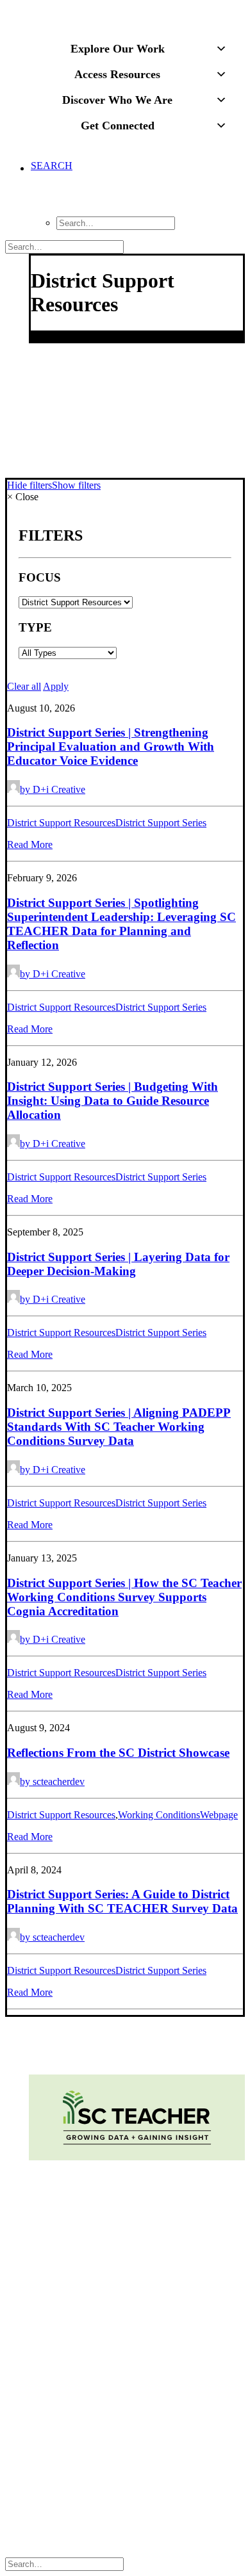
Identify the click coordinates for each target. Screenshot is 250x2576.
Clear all (24, 686)
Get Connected (118, 126)
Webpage (219, 1815)
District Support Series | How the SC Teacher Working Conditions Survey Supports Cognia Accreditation (124, 1597)
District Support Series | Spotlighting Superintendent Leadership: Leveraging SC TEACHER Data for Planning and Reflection (121, 924)
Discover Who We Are (117, 100)
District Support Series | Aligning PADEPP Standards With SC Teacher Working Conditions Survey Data (119, 1427)
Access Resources (117, 74)
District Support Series (161, 823)
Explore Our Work (118, 49)
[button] (52, 188)
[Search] (64, 246)
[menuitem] (138, 195)
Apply (56, 686)
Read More (30, 844)
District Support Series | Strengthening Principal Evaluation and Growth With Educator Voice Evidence (111, 746)
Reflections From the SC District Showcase (118, 1753)
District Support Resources (61, 823)
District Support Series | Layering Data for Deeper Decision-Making (118, 1264)
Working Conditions (159, 1815)
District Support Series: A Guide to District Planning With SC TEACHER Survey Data (122, 1901)
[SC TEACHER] (125, 15)
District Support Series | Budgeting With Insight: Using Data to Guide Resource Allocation (113, 1101)
